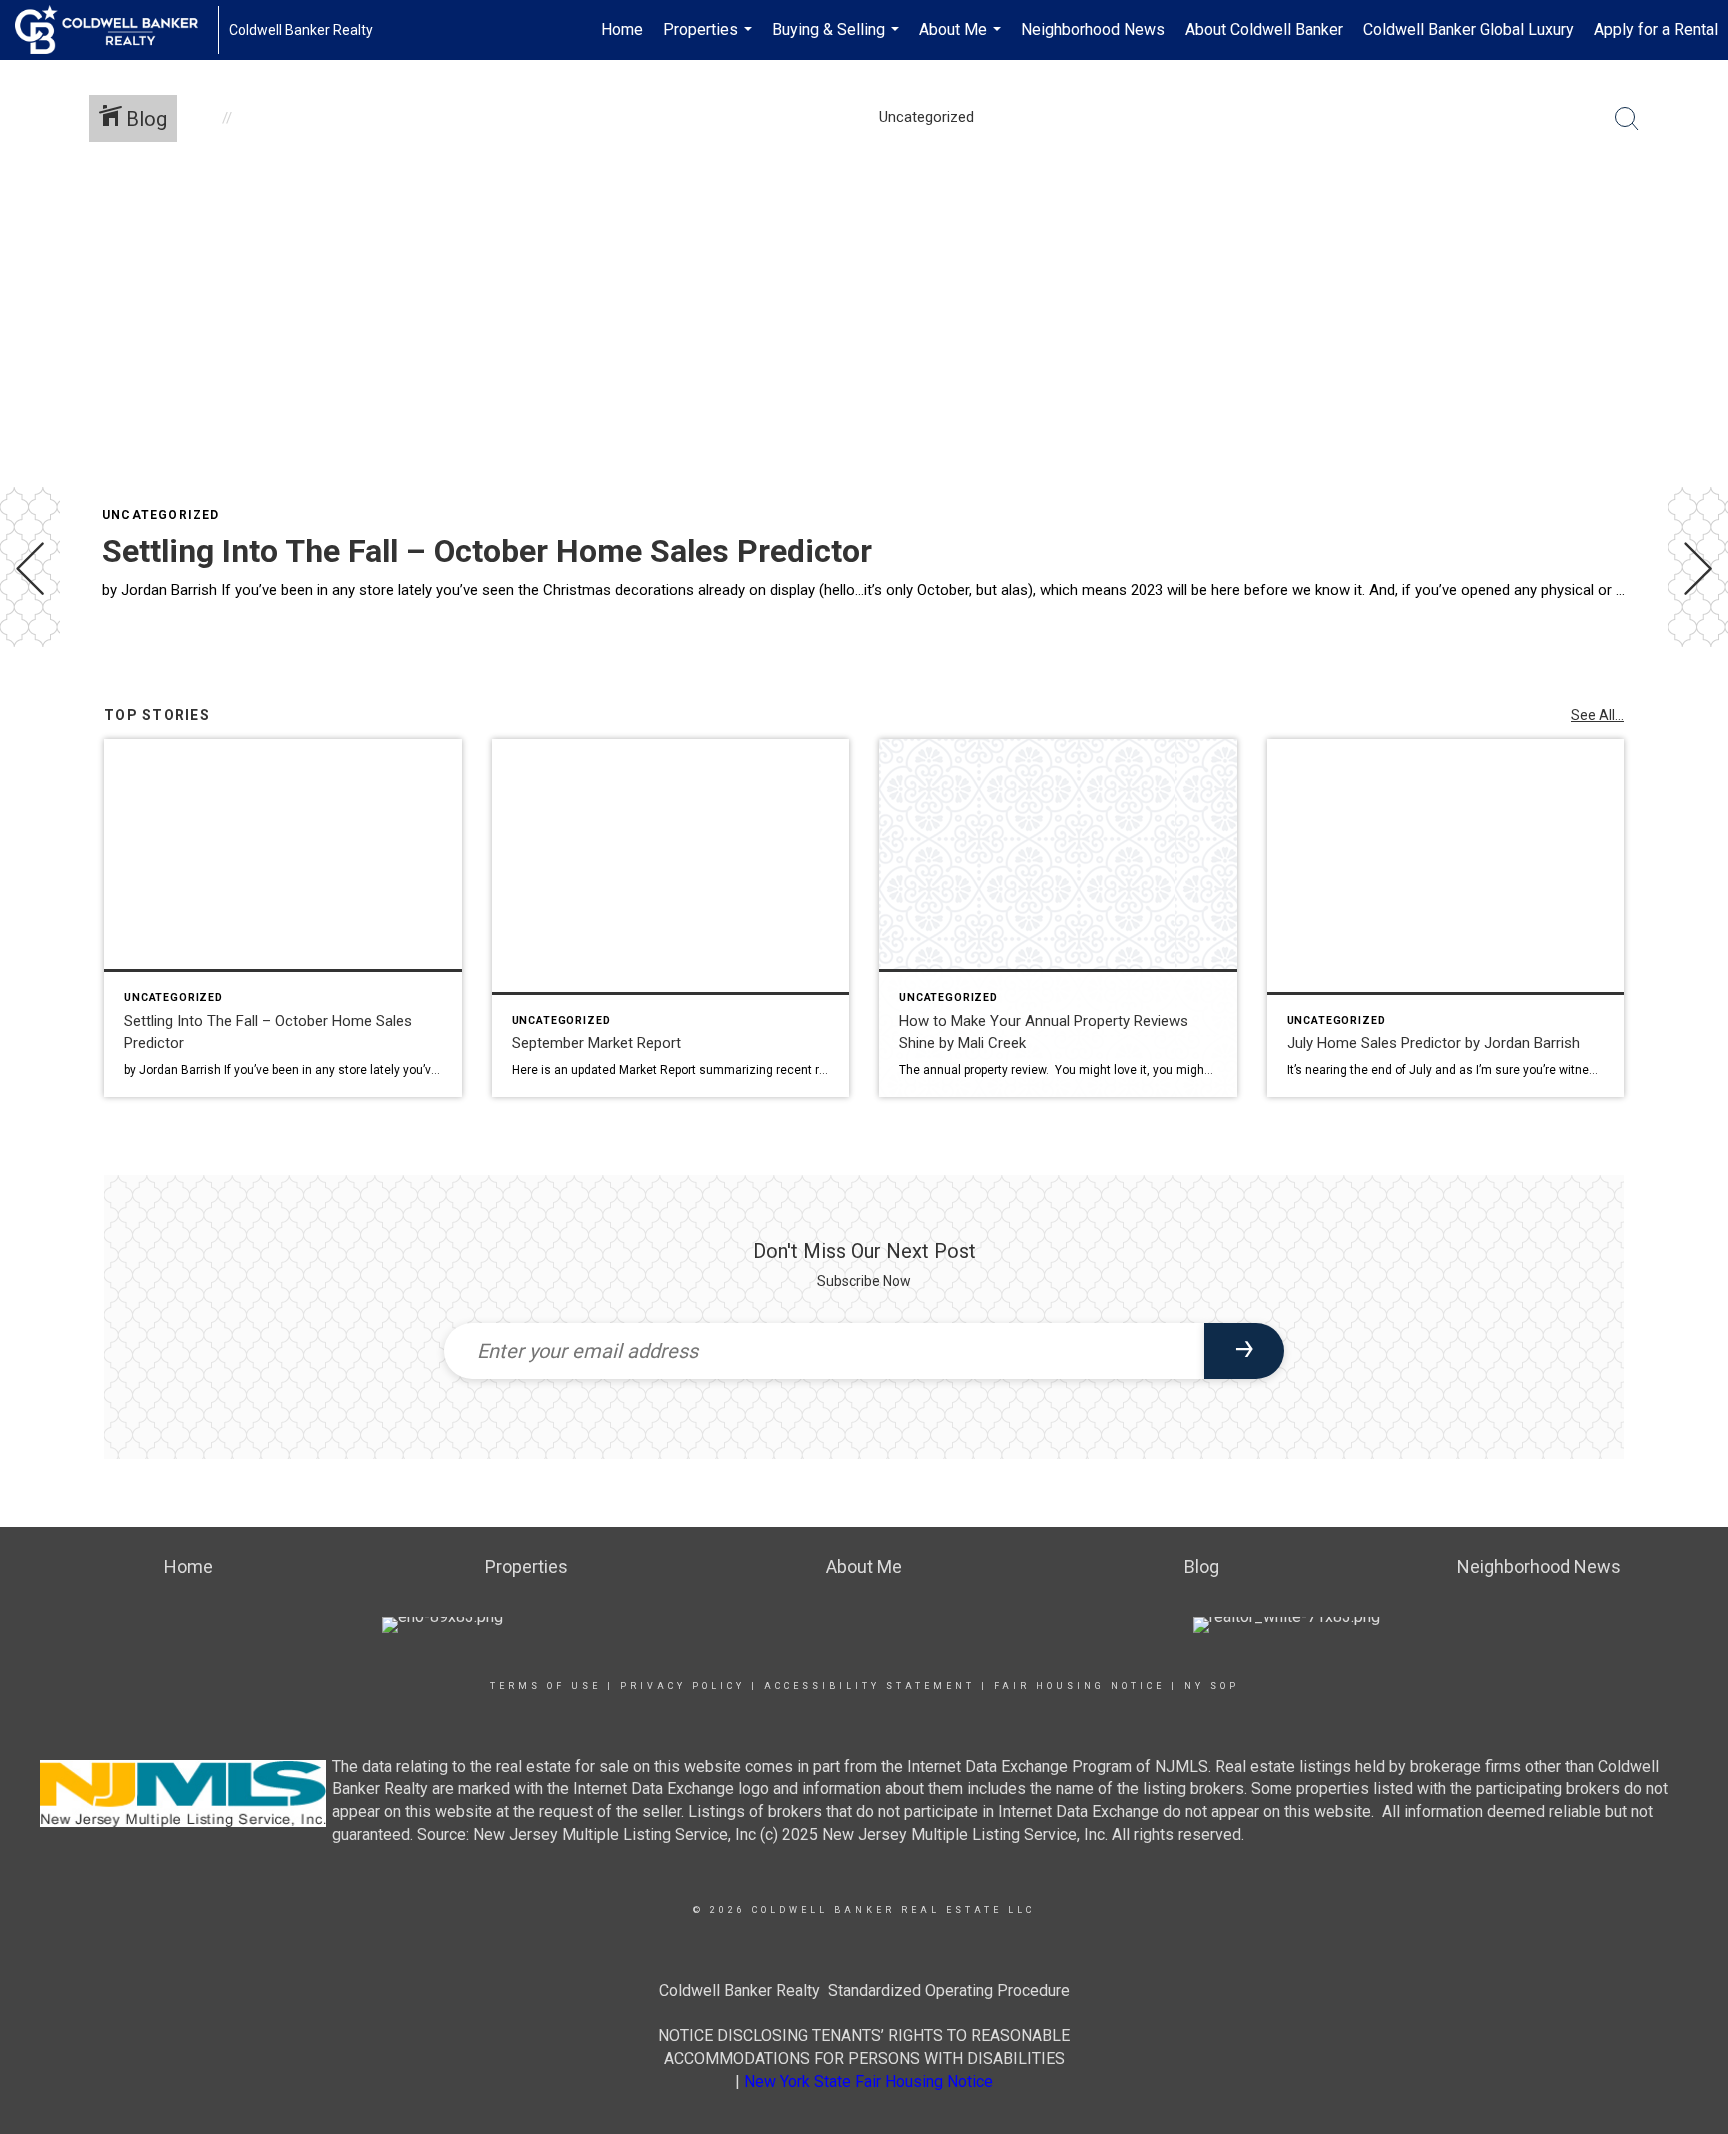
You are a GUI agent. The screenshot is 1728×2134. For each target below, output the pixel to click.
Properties (710, 40)
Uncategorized (161, 515)
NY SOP (1211, 1686)
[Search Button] (1627, 119)
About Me (962, 40)
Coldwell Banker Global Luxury (1468, 29)
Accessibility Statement (869, 1686)
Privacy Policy (682, 1686)
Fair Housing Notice (1079, 1686)
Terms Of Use (545, 1686)
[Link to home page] (116, 30)
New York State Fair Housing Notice (868, 2081)
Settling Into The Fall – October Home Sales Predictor (487, 551)
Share (1696, 703)
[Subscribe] (1244, 1351)
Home (622, 29)
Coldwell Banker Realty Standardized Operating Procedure (864, 1990)
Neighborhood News (1093, 29)
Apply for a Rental (1656, 29)
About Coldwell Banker (1264, 29)
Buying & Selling (838, 40)
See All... (1597, 715)
